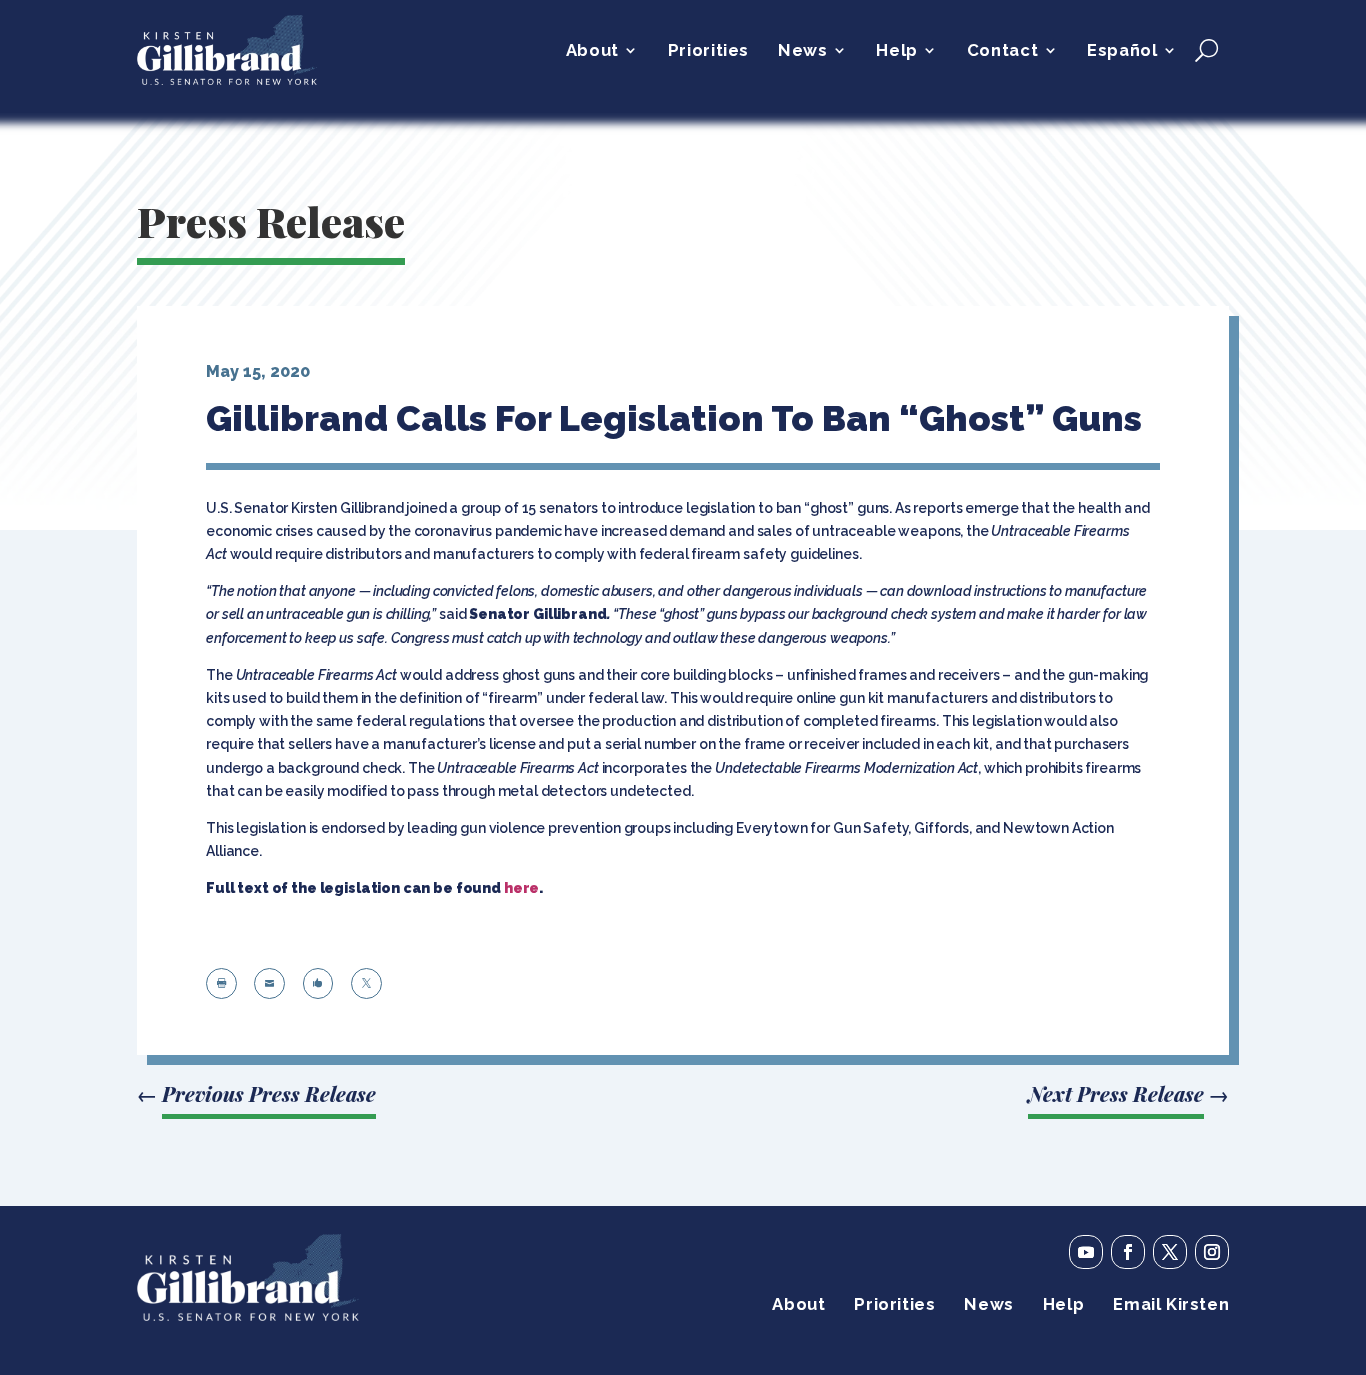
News (802, 51)
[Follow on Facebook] (1128, 1252)
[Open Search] (1206, 50)
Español (1122, 51)
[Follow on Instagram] (1212, 1252)
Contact (1002, 51)
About (592, 51)
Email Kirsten (1171, 1305)
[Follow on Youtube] (1086, 1252)
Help (896, 51)
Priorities (708, 51)
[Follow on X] (1170, 1252)
